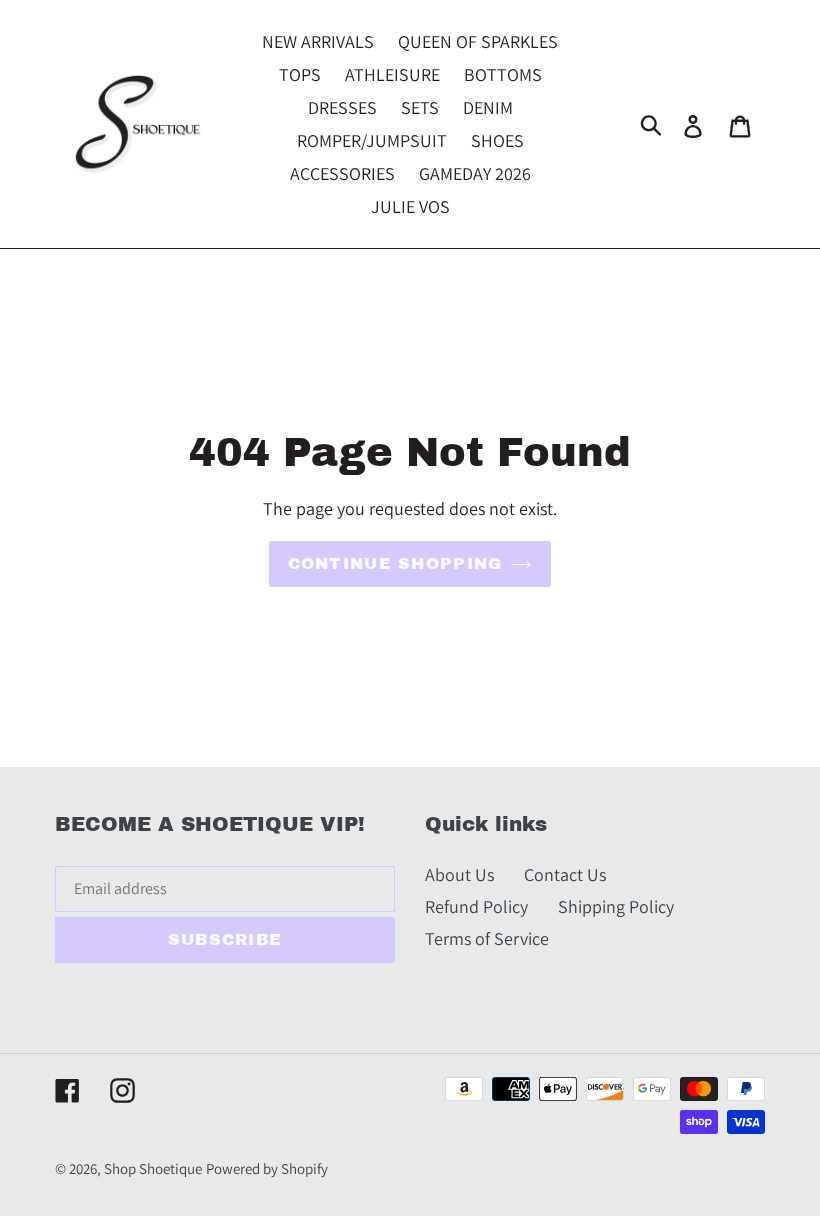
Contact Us (565, 874)
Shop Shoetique (153, 1168)
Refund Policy (476, 906)
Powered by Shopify (267, 1168)
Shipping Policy (616, 906)
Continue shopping (395, 563)
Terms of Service (487, 938)
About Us (459, 874)
